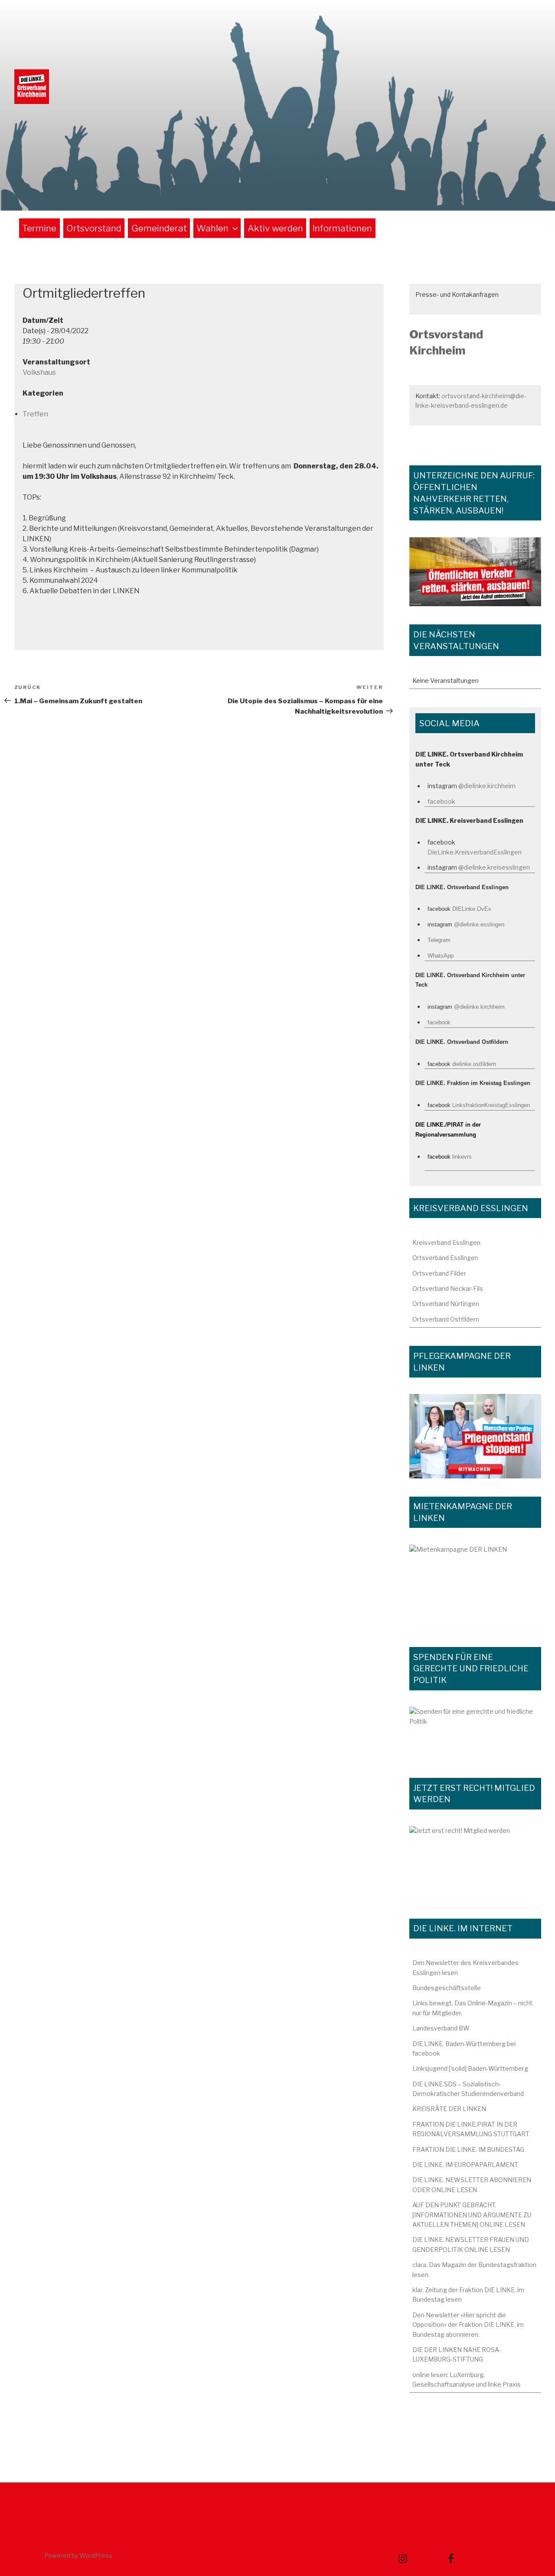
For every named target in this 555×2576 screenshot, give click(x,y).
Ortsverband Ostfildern (446, 1319)
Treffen (35, 414)
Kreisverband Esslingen (446, 1243)
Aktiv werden (275, 228)
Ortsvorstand (94, 228)
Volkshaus (39, 372)
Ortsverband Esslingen (445, 1258)
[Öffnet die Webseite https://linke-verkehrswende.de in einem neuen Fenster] (475, 572)
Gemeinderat (159, 228)
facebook (441, 801)
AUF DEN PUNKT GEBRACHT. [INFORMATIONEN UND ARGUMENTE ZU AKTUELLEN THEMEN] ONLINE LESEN (472, 2215)
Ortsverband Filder (439, 1273)
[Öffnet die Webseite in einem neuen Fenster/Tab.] (475, 1863)
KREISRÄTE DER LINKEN (449, 2109)
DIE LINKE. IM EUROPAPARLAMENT (465, 2165)
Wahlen (212, 228)
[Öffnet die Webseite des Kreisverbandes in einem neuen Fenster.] (475, 1733)
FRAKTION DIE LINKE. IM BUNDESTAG (468, 2149)
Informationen (342, 228)
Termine (39, 228)
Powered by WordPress (78, 2555)
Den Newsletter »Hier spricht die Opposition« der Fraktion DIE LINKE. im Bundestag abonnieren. (468, 2325)
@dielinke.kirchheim (487, 786)
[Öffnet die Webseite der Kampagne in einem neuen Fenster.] (475, 1436)
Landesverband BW (441, 2028)
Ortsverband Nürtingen (446, 1304)
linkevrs (462, 1157)
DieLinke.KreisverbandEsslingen (475, 852)
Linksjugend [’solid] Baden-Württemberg (470, 2068)
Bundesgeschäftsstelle (447, 1988)
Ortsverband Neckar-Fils (448, 1288)
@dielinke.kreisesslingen (494, 867)
